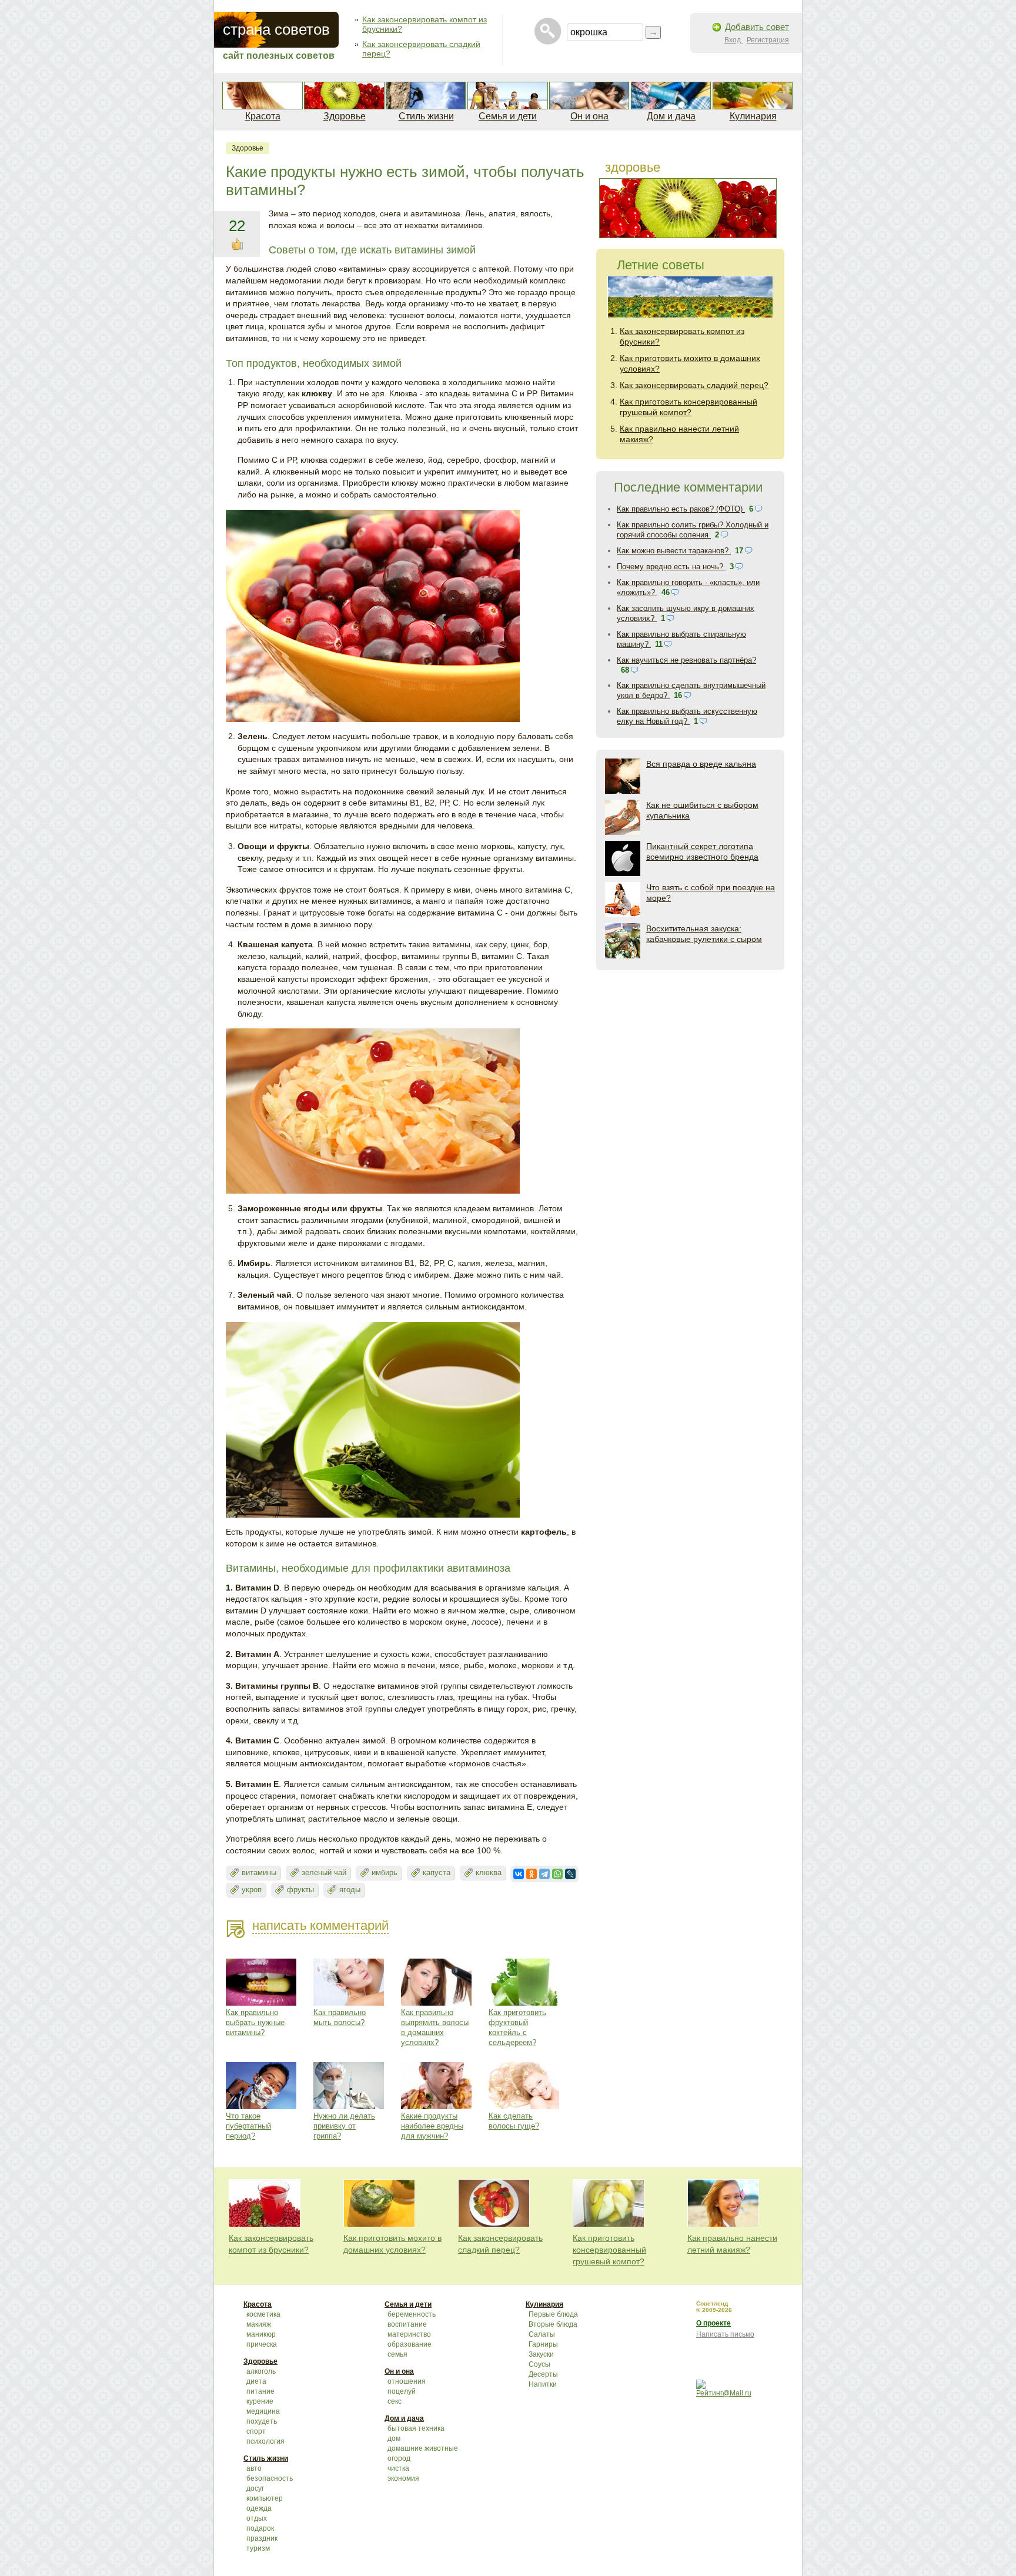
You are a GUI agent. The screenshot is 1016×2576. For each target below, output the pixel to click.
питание (260, 2391)
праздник (262, 2538)
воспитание (407, 2324)
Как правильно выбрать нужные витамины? (255, 2022)
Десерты (543, 2374)
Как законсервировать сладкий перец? (694, 385)
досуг (255, 2488)
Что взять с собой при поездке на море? (711, 893)
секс (395, 2401)
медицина (263, 2411)
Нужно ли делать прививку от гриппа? (344, 2126)
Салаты (542, 2334)
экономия (403, 2478)
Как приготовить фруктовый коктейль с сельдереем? (517, 2027)
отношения (407, 2381)
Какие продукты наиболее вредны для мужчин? (432, 2126)
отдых (257, 2518)
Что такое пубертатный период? (248, 2126)
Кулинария (753, 116)
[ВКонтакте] (519, 1874)
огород (399, 2458)
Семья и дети (508, 116)
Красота (263, 116)
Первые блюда (553, 2314)
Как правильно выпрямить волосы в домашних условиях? (435, 2027)
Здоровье (345, 116)
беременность (412, 2314)
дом (394, 2438)
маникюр (261, 2334)
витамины (259, 1872)
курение (260, 2401)
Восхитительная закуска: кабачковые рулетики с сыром (704, 934)
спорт (256, 2431)
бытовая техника (416, 2428)
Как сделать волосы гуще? (514, 2121)
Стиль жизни (426, 116)
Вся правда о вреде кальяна (701, 764)
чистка (398, 2468)
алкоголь (261, 2371)
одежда (259, 2508)
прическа (262, 2344)
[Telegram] (544, 1874)
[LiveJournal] (570, 1874)
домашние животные (423, 2448)
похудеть (262, 2421)
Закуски (541, 2354)
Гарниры (543, 2344)
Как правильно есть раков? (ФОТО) (681, 509)
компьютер (265, 2498)
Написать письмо (725, 2334)
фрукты (300, 1890)
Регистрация (768, 40)
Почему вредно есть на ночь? (671, 567)
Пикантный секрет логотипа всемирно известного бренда (702, 851)
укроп (252, 1890)
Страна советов (276, 29)
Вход (733, 40)
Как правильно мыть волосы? (340, 2017)
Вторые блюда (553, 2324)
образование (410, 2344)
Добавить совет (757, 27)
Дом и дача (671, 116)
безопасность (270, 2478)
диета (256, 2381)
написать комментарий (320, 1925)
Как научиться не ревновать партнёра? (686, 660)
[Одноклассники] (532, 1874)
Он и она (589, 116)
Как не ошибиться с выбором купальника (702, 810)
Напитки (543, 2384)
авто (254, 2468)
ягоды (350, 1890)
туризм (258, 2548)
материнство (409, 2334)
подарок (260, 2528)
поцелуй (402, 2391)
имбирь (385, 1872)
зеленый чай (324, 1872)
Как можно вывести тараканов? (674, 551)
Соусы (539, 2364)
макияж (259, 2324)
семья (397, 2354)
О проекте (713, 2323)
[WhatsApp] (557, 1874)
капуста (437, 1872)
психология (265, 2441)
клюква (489, 1872)
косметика (263, 2314)
